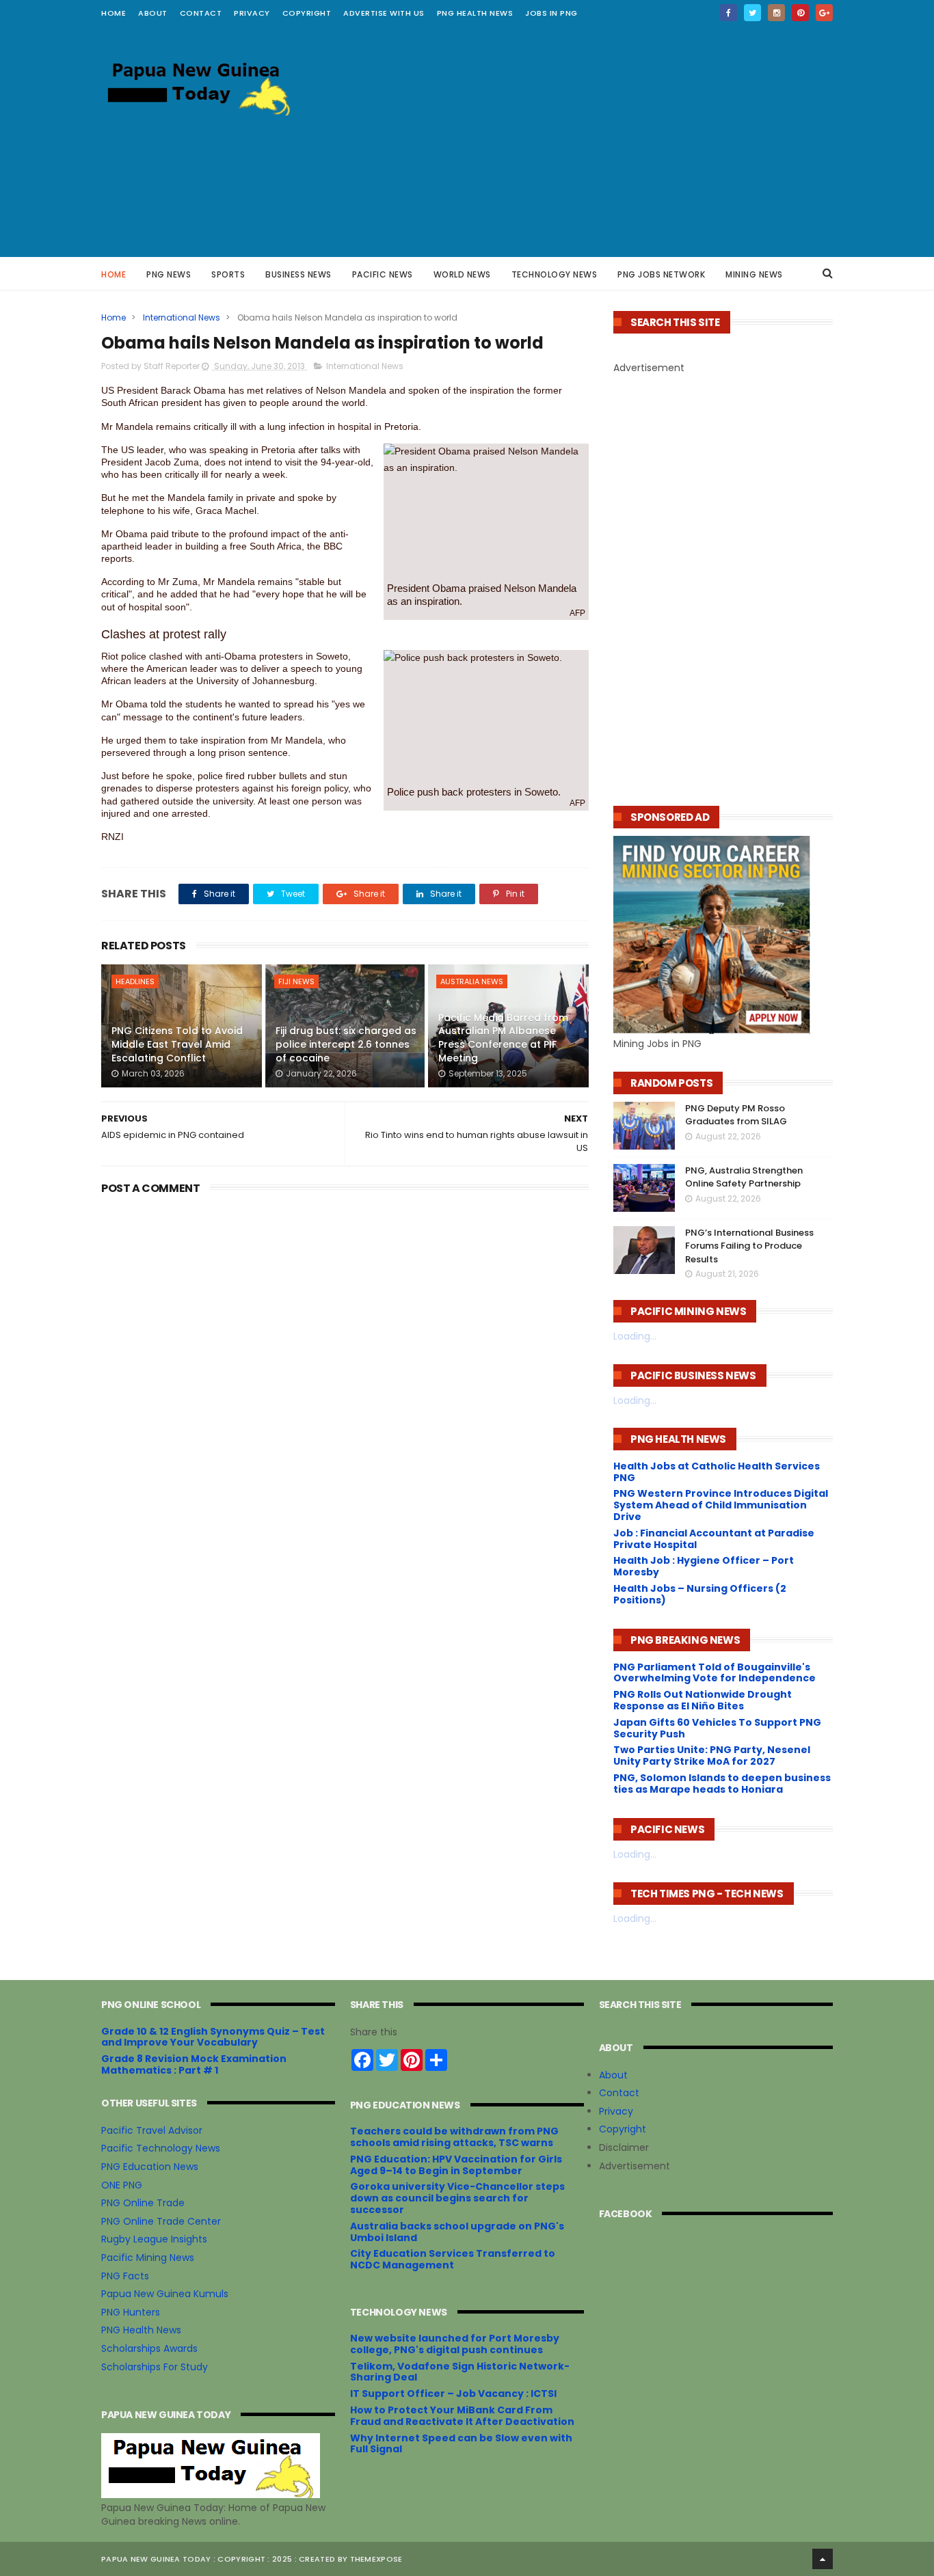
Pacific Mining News (148, 2258)
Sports (228, 274)
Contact (619, 2093)
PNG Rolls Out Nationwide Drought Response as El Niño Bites (703, 1700)
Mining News (754, 274)
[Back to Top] (823, 2559)
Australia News (472, 981)
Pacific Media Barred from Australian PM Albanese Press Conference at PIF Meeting (503, 1038)
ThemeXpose (376, 2559)
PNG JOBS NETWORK (661, 274)
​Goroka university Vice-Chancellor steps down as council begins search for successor (457, 2198)
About (613, 2075)
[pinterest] (800, 13)
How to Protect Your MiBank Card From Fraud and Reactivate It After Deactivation (462, 2416)
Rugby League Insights (154, 2239)
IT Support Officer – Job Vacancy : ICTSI (453, 2394)
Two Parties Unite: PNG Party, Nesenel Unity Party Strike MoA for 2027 (712, 1755)
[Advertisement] (584, 141)
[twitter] (752, 13)
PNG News (169, 274)
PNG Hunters (131, 2312)
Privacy (252, 13)
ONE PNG (122, 2185)
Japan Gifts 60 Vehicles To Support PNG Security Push (717, 1728)
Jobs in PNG (551, 13)
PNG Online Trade (143, 2203)
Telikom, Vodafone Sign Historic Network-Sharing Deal (460, 2372)
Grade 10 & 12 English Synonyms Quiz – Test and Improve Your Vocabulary (213, 2037)
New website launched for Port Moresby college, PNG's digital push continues (455, 2344)
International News (182, 317)
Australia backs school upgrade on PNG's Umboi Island (457, 2232)
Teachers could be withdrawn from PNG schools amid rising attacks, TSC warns (454, 2137)
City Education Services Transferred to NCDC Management (453, 2259)
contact (201, 13)
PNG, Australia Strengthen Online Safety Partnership (744, 1177)
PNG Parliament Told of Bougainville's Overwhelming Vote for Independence (715, 1673)
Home (114, 13)
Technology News (555, 274)
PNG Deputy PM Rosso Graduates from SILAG (736, 1115)
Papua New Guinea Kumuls (165, 2294)
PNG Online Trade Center (161, 2221)
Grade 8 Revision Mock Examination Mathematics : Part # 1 (194, 2064)
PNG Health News (475, 13)
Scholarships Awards (149, 2348)
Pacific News (383, 274)
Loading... (635, 1336)
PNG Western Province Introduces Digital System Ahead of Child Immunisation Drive (721, 1505)
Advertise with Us (384, 13)
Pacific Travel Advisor (152, 2130)
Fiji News (296, 981)
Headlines (135, 981)
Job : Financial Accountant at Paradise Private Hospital (714, 1539)
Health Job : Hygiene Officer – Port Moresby (704, 1566)
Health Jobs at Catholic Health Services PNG (717, 1472)
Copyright (307, 13)
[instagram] (776, 13)
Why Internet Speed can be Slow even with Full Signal (461, 2444)
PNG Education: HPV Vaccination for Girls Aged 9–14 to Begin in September (456, 2165)
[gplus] (824, 13)
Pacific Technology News (161, 2148)
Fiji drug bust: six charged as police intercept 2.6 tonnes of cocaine (346, 1044)
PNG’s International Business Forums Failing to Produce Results (749, 1246)
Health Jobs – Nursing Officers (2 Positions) (700, 1594)
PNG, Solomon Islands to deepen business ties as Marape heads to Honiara (722, 1784)
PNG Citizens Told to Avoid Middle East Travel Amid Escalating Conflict (177, 1044)
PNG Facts (125, 2276)
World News (462, 274)
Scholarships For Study (155, 2367)
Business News (298, 274)
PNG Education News (150, 2167)
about (153, 13)
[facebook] (729, 13)
